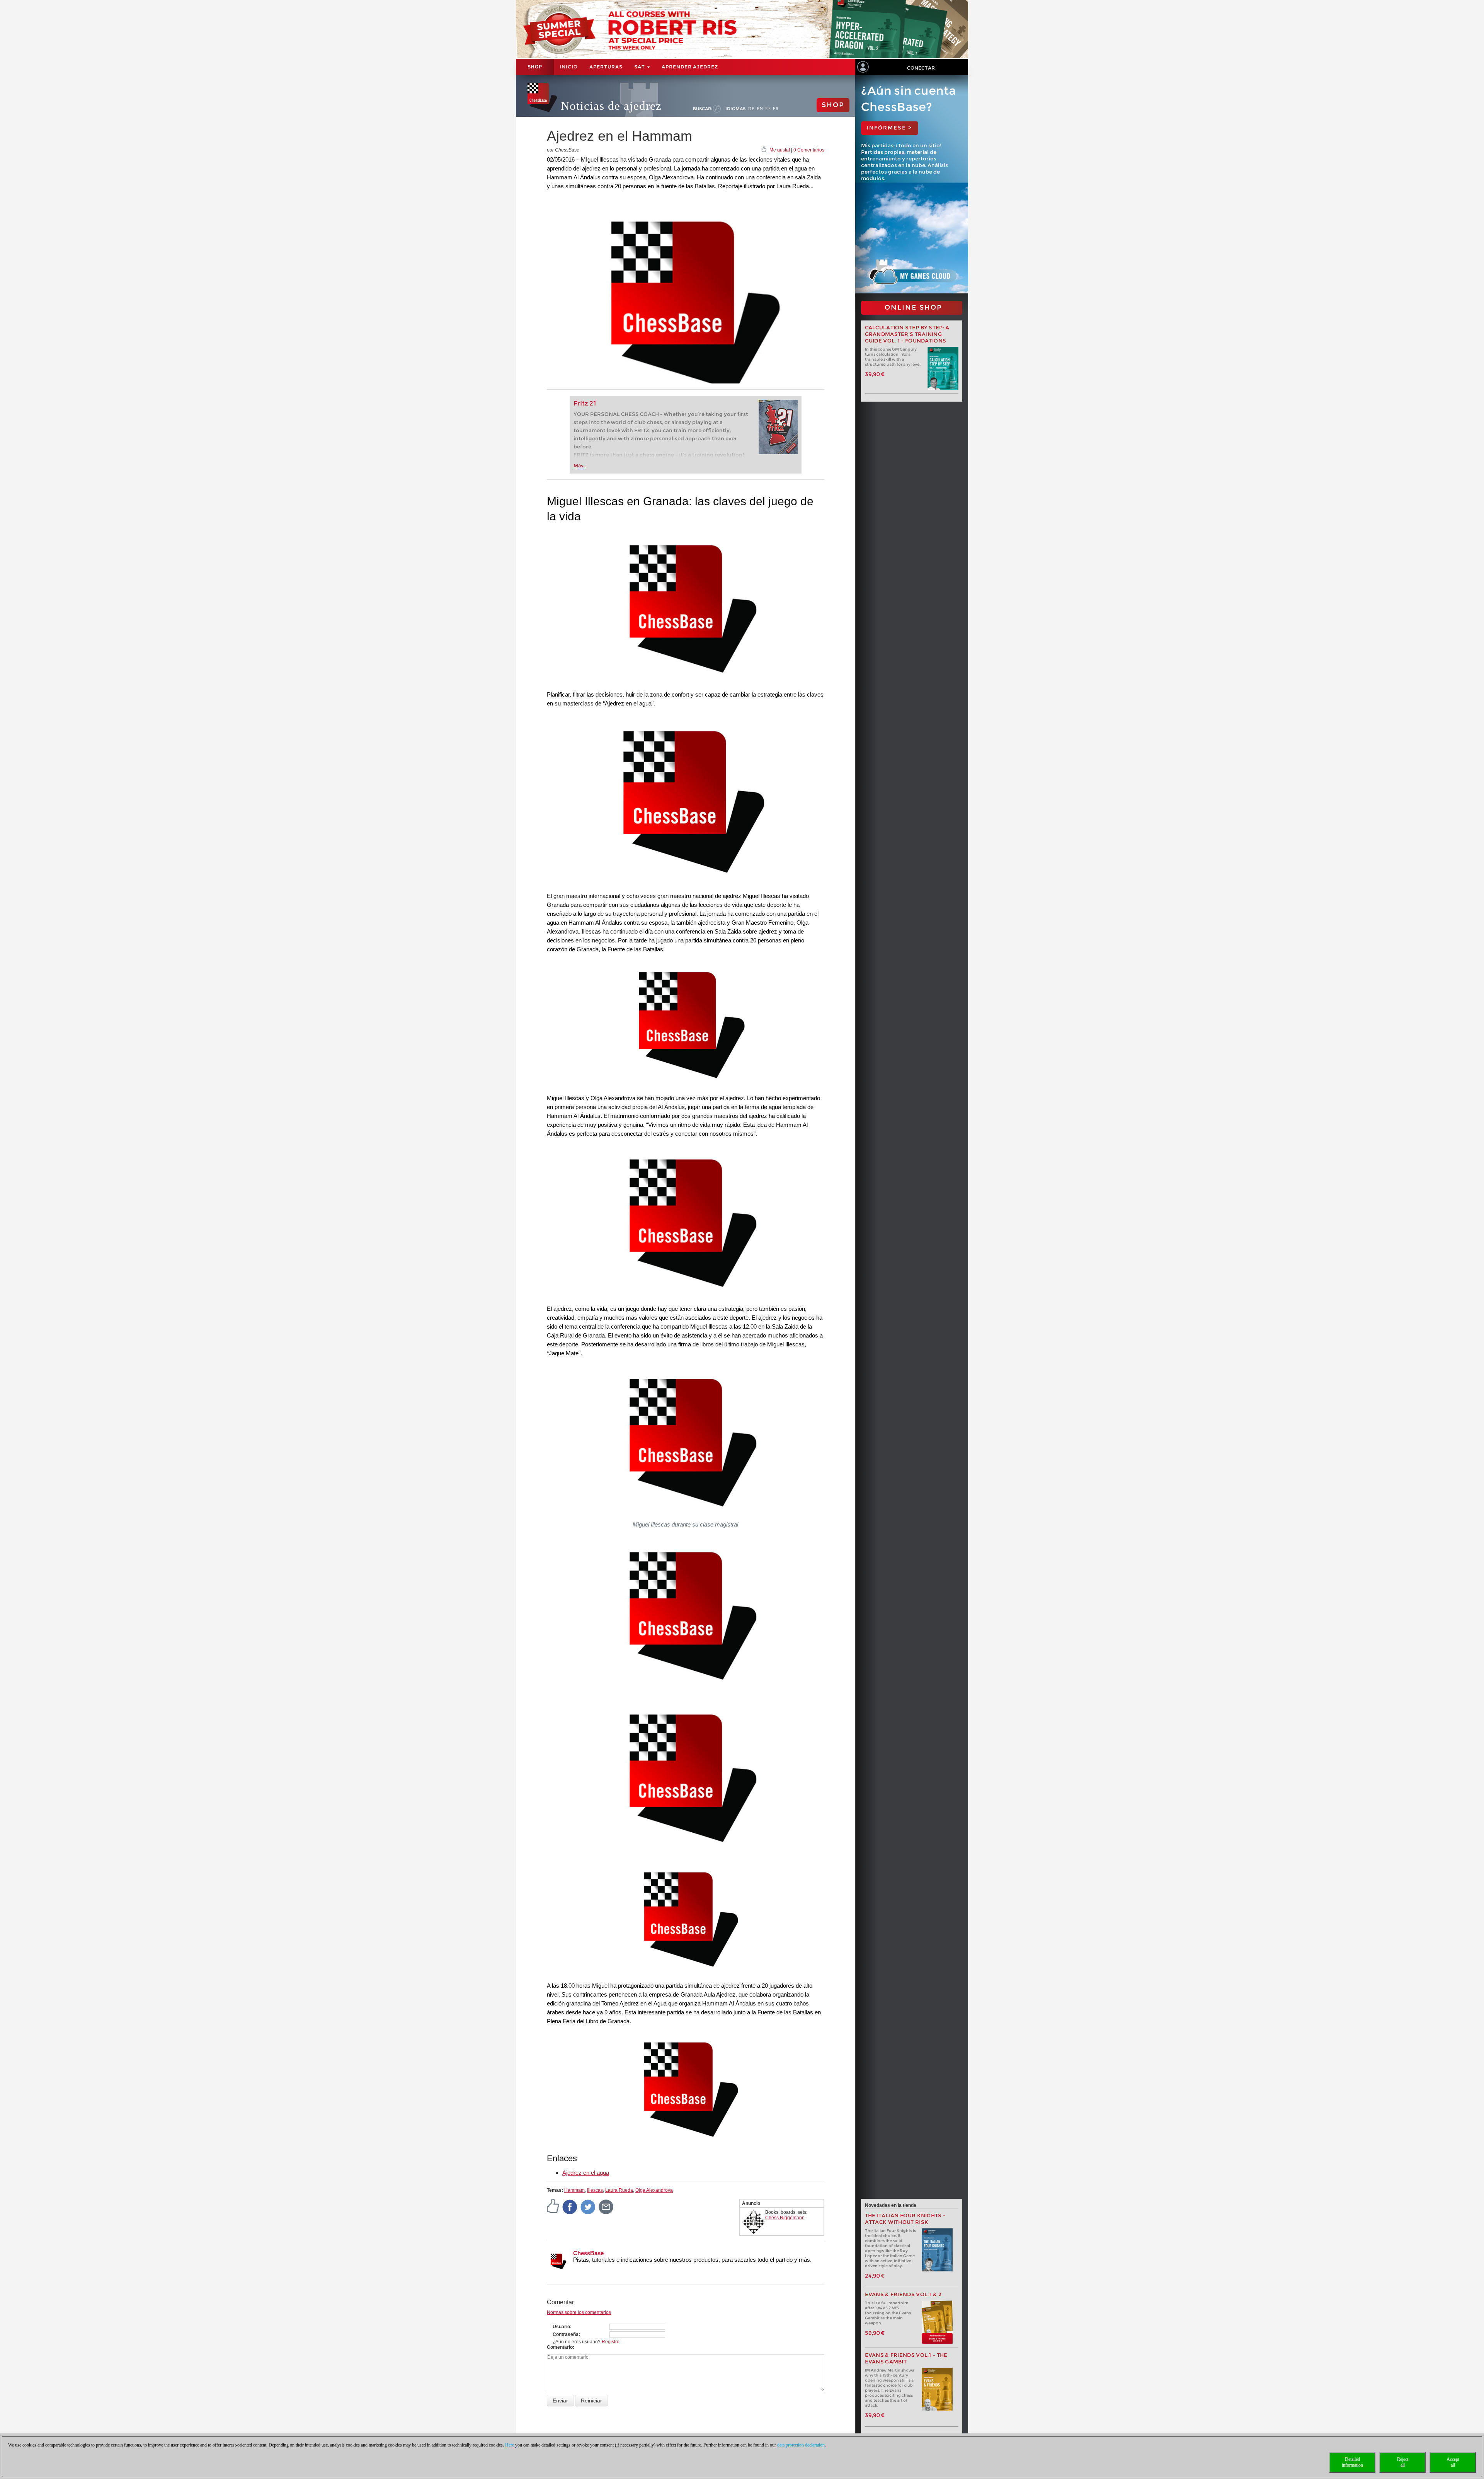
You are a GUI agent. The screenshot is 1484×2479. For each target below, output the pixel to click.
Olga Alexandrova (654, 2190)
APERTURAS (606, 67)
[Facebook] (570, 2206)
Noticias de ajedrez (611, 106)
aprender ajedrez (690, 67)
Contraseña (566, 2334)
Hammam (574, 2190)
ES (768, 109)
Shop (535, 67)
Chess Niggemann (785, 2218)
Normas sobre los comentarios (579, 2312)
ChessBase (588, 2253)
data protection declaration (801, 2445)
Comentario (560, 2347)
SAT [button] (640, 67)
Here (510, 2445)
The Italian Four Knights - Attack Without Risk (905, 2219)
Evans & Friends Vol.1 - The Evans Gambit (906, 2358)
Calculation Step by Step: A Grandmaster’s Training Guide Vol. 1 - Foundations (907, 334)
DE (751, 109)
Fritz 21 (585, 403)
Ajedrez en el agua (586, 2173)
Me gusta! (780, 150)
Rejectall (1403, 2462)
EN (760, 109)
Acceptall (1453, 2462)
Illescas (595, 2190)
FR (776, 109)
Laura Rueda (619, 2190)
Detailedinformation (1352, 2462)
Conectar (921, 68)
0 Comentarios (809, 150)
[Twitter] (588, 2206)
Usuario (561, 2327)
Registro (611, 2342)
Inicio (569, 67)
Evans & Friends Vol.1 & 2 (903, 2294)
